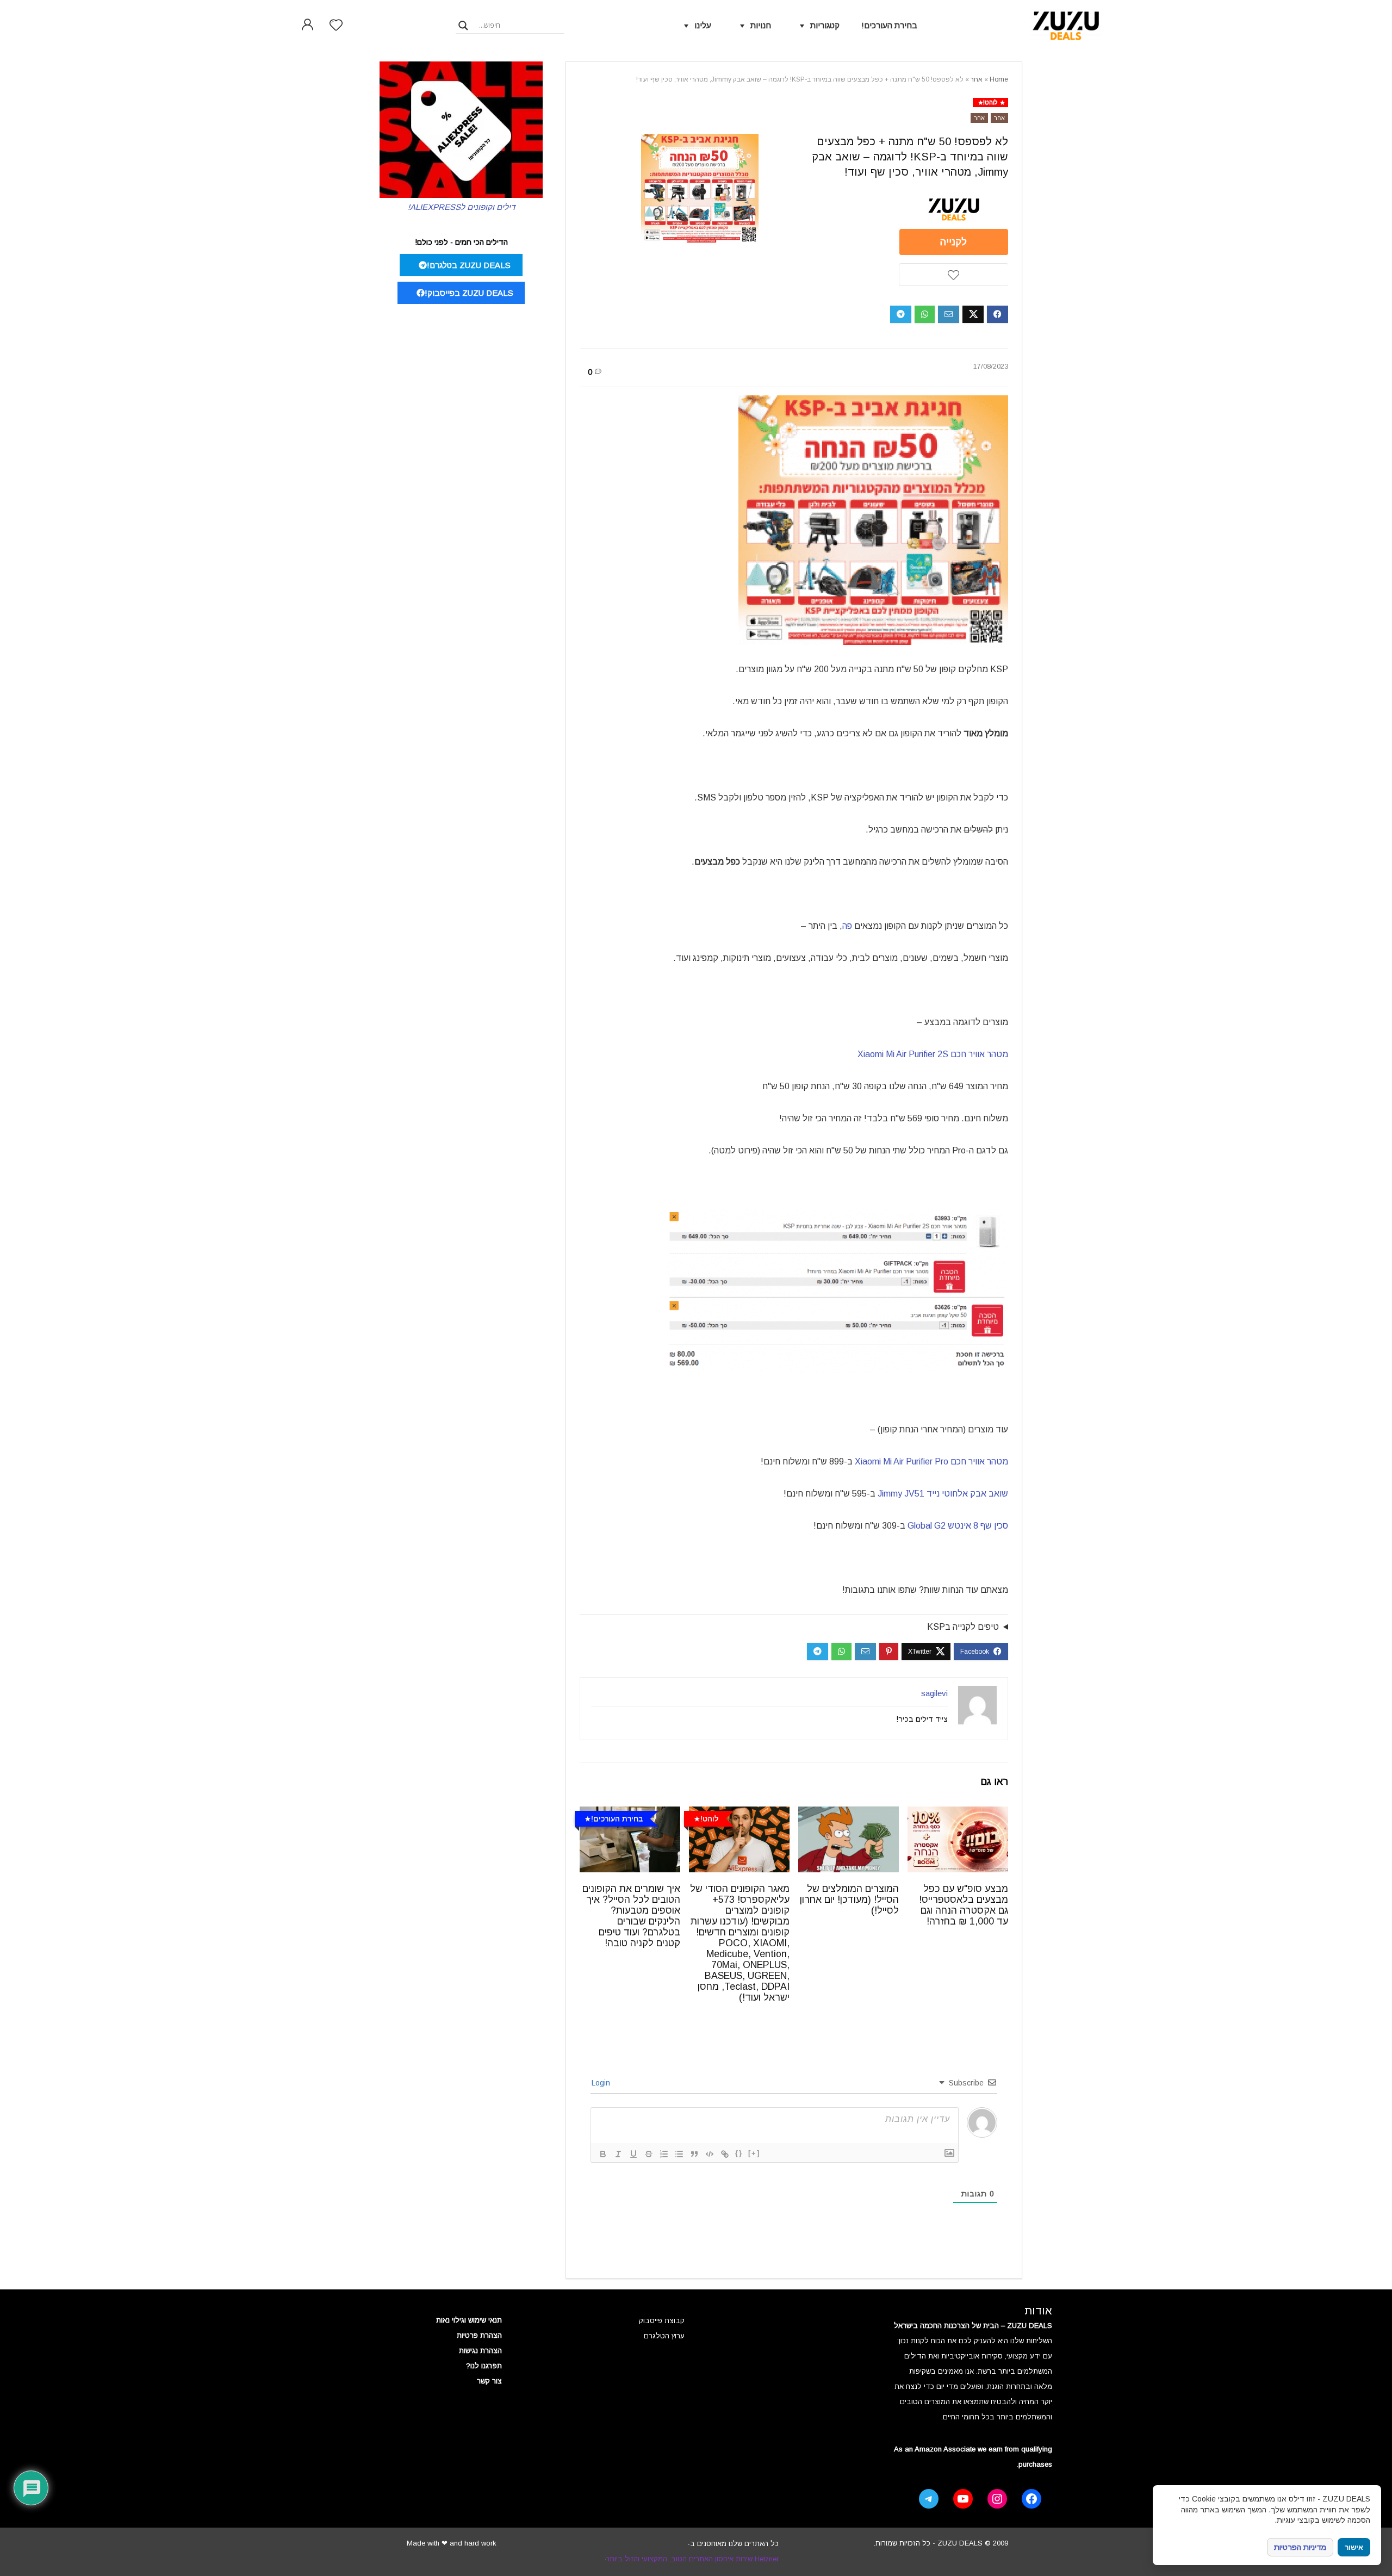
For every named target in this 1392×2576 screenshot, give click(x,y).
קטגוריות (825, 25)
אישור (1354, 2547)
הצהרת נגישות (480, 2351)
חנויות (761, 25)
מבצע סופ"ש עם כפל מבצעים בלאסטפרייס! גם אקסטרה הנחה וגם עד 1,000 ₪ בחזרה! (964, 1905)
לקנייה (953, 242)
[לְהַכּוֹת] (649, 2154)
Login (602, 2083)
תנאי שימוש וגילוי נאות (469, 2320)
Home (999, 79)
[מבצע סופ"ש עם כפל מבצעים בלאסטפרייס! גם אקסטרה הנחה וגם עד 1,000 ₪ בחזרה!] (958, 1814)
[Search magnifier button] (463, 26)
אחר (977, 79)
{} (739, 2153)
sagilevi (934, 1693)
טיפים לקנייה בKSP (963, 1627)
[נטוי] (618, 2154)
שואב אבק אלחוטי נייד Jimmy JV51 (943, 1494)
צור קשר (489, 2381)
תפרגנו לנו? (484, 2366)
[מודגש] (603, 2154)
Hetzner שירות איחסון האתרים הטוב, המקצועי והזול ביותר (692, 2559)
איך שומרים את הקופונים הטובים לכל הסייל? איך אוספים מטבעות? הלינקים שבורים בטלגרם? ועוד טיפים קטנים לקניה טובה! (631, 1916)
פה (847, 926)
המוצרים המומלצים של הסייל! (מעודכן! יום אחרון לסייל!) (849, 1900)
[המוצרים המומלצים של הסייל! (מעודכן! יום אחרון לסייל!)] (849, 1814)
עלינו (703, 25)
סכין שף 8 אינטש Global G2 (958, 1526)
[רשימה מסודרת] (664, 2154)
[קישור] (725, 2154)
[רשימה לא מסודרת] (679, 2154)
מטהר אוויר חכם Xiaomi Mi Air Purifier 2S (933, 1054)
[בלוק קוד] (710, 2154)
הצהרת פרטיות (479, 2335)
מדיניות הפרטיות (1300, 2547)
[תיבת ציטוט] (694, 2154)
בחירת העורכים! (889, 25)
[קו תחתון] (633, 2154)
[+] (754, 2153)
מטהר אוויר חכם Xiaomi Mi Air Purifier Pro (931, 1461)
